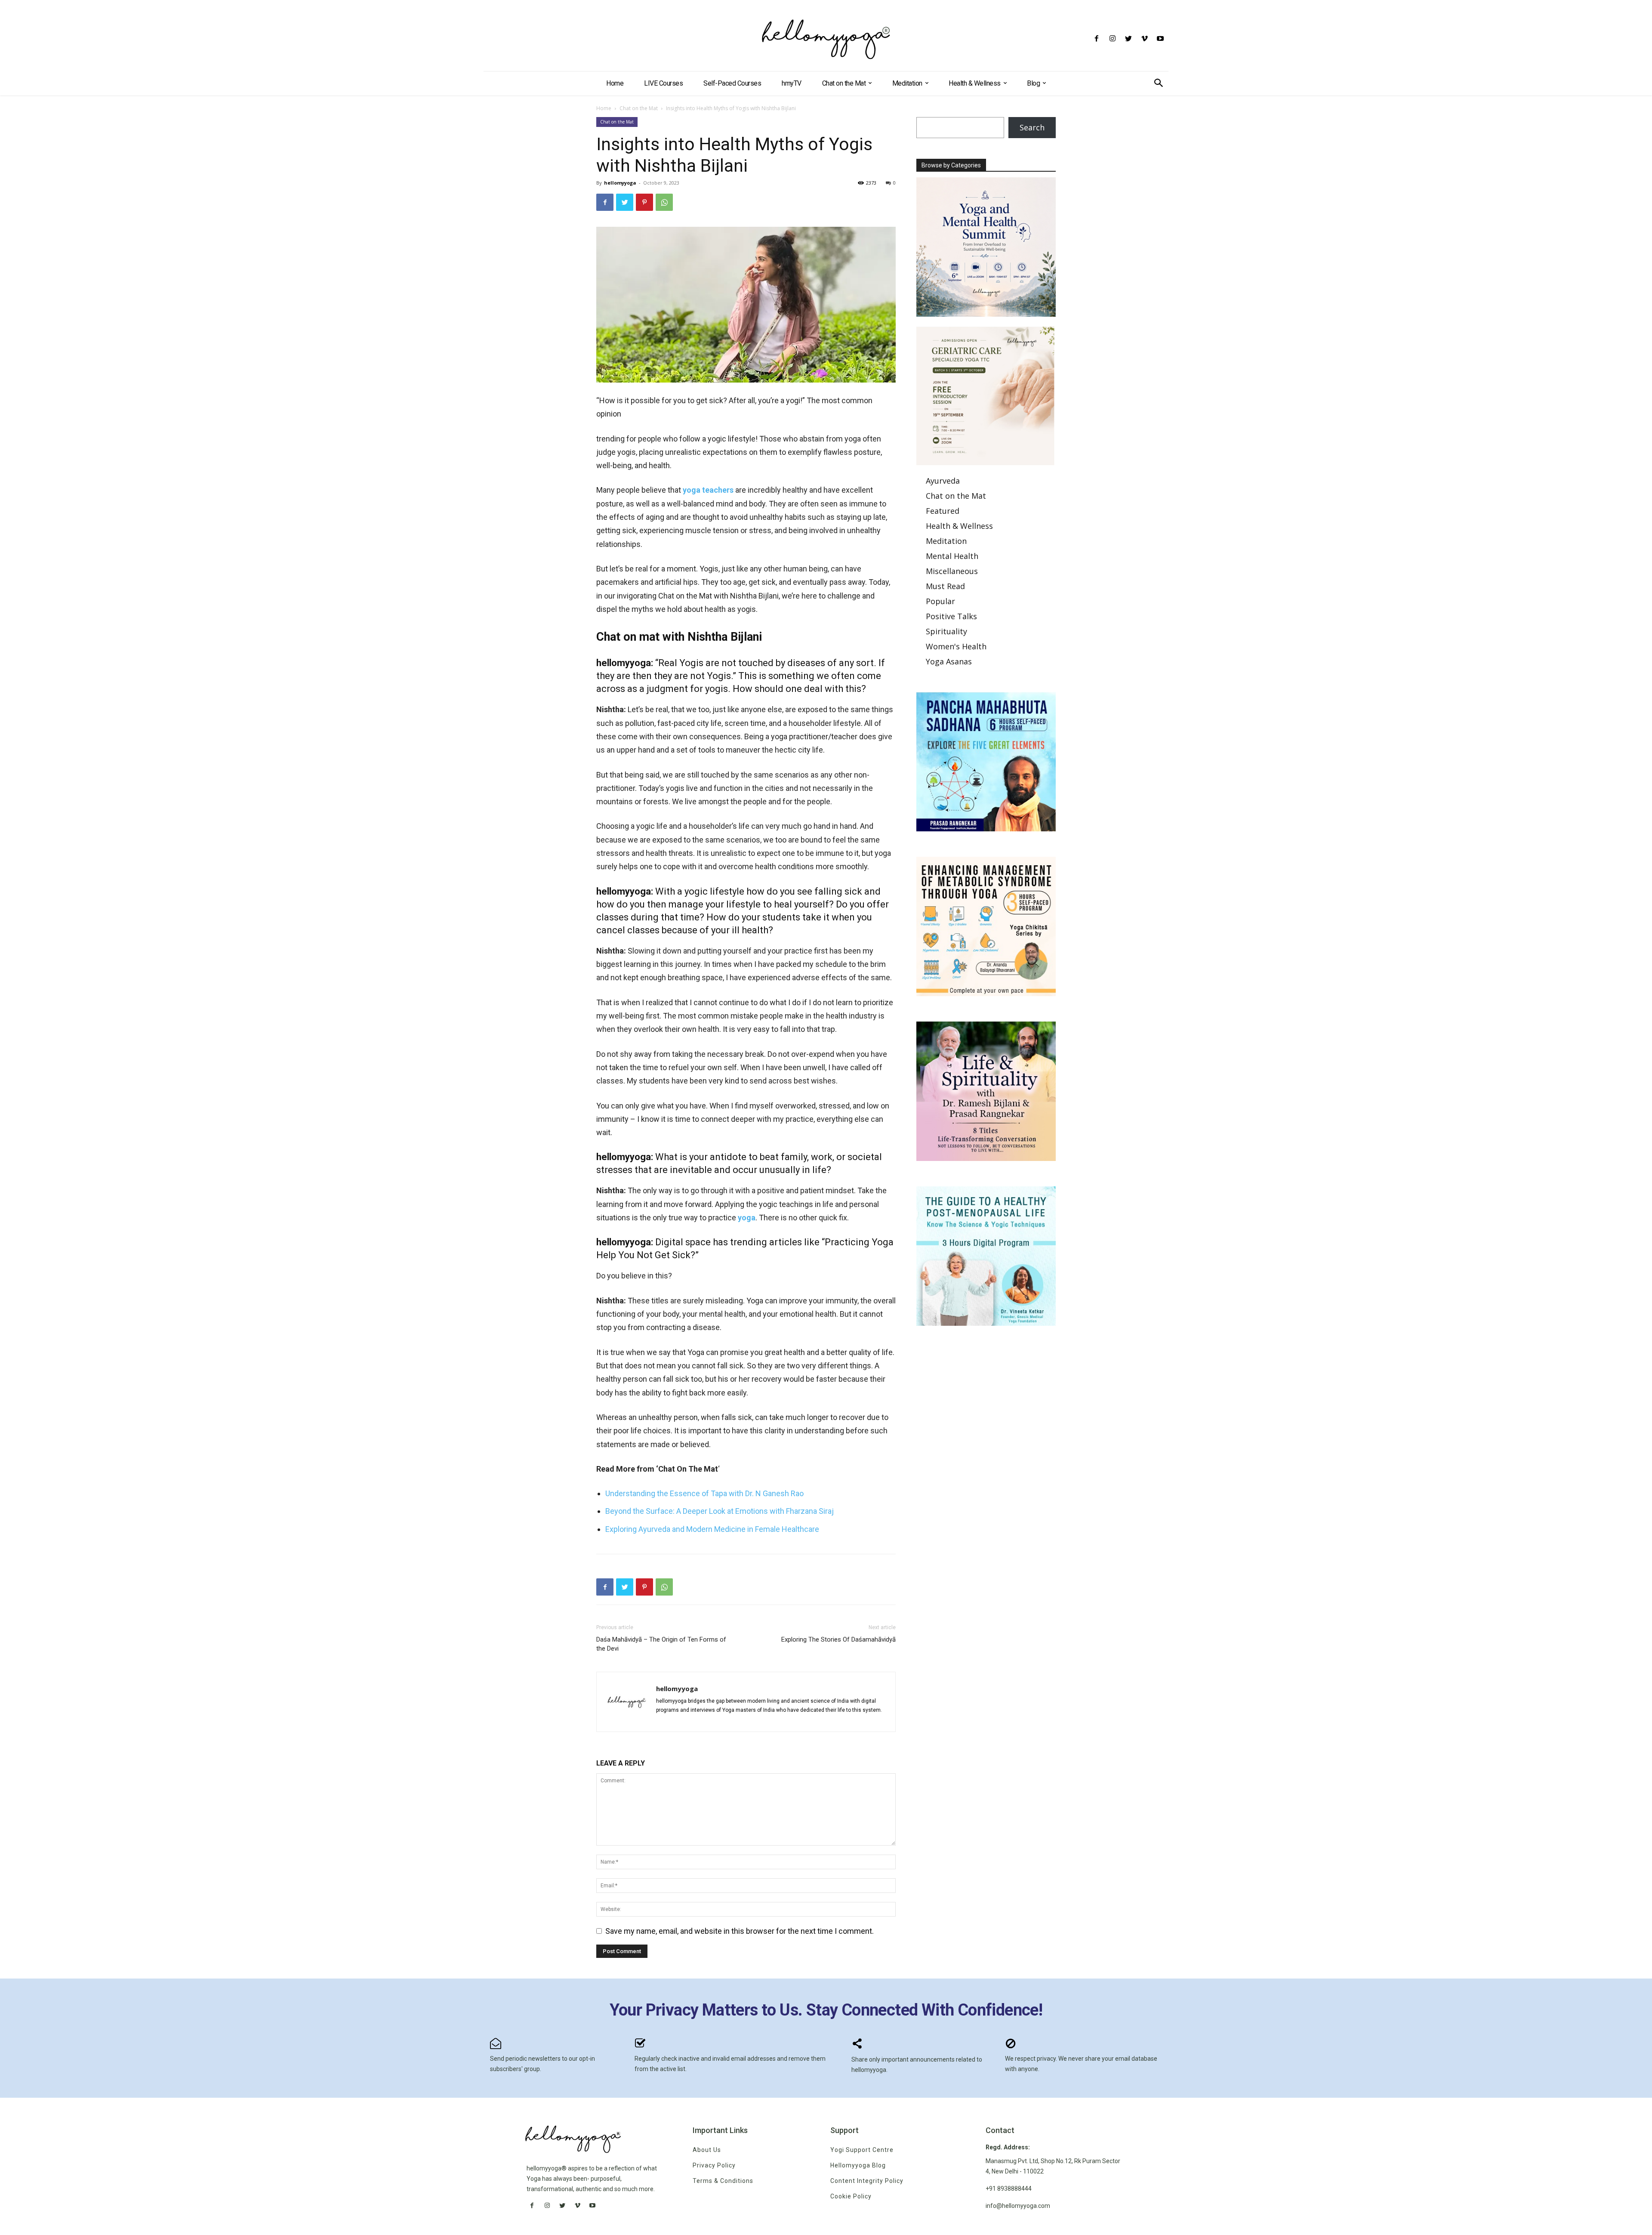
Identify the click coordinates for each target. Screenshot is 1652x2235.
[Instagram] (1112, 39)
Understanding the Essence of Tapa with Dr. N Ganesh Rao (704, 1493)
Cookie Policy (851, 2196)
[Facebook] (1096, 39)
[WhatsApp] (664, 202)
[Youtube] (1160, 39)
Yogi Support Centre (862, 2150)
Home (604, 108)
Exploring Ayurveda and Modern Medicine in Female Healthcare (713, 1529)
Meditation (946, 541)
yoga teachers (707, 490)
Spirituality (946, 631)
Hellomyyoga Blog (858, 2165)
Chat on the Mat (639, 108)
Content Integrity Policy (867, 2181)
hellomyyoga (620, 183)
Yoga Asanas (949, 661)
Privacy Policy (714, 2165)
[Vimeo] (1145, 39)
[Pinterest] (644, 202)
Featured (943, 511)
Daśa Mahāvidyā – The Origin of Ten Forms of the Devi (661, 1644)
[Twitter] (1128, 39)
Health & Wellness (959, 526)
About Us (707, 2150)
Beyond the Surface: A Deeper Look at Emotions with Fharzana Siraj (720, 1511)
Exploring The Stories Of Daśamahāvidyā (838, 1639)
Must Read (945, 586)
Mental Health (952, 556)
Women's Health (956, 646)
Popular (940, 601)
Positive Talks (951, 616)
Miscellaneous (952, 571)
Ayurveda (943, 481)
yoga (747, 1218)
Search (1032, 127)
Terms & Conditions (723, 2181)
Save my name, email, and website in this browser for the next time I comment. (740, 1931)
